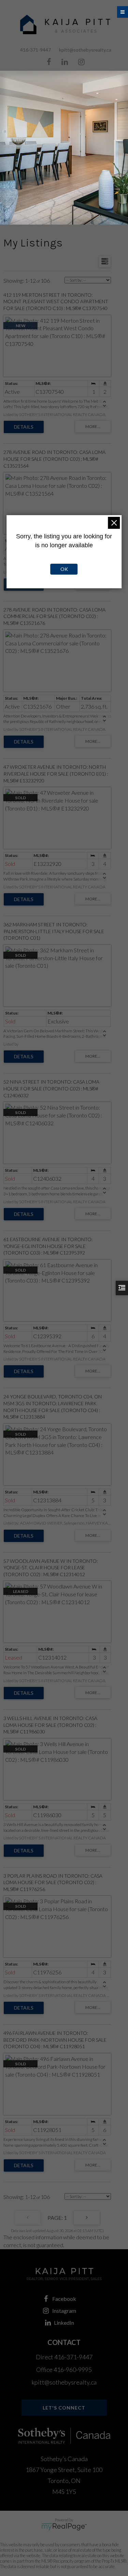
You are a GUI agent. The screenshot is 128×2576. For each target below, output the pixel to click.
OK (64, 569)
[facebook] (49, 62)
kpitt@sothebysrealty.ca (85, 50)
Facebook (64, 2299)
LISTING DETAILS (24, 427)
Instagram (64, 2311)
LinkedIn (64, 2323)
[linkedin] (65, 62)
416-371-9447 (35, 50)
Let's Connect (64, 2408)
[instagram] (81, 62)
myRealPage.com (64, 2527)
